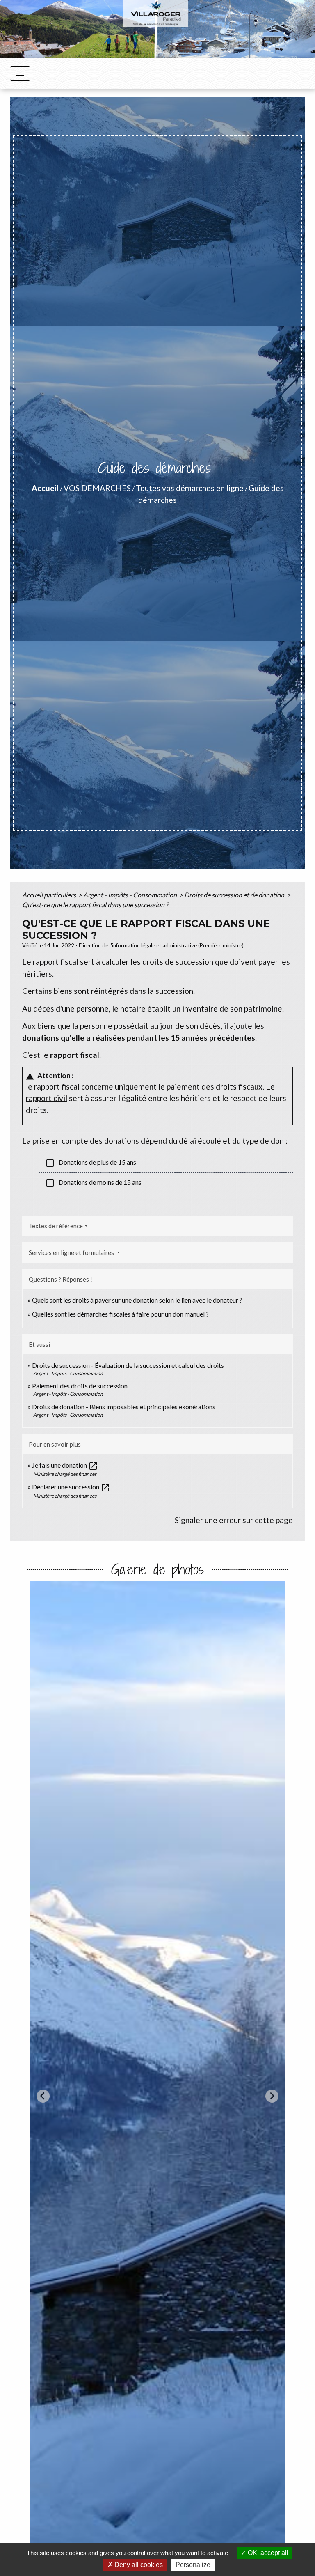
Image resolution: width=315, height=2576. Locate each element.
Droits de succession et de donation (235, 895)
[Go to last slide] (43, 2096)
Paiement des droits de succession (80, 1386)
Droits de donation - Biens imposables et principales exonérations (124, 1407)
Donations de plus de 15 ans (91, 1163)
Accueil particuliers (50, 895)
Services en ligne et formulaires (72, 1252)
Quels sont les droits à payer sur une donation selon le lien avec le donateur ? (137, 1300)
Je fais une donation (65, 1465)
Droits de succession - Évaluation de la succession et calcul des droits (128, 1365)
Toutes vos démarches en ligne (190, 488)
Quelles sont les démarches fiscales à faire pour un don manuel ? (120, 1314)
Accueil (45, 488)
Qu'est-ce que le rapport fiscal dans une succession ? (95, 905)
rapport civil (47, 1098)
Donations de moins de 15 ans (93, 1183)
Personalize (193, 2565)
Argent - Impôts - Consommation (131, 895)
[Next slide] (272, 2096)
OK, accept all (267, 2553)
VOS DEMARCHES (97, 488)
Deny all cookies (138, 2565)
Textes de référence (56, 1226)
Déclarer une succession (71, 1487)
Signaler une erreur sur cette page (234, 1520)
